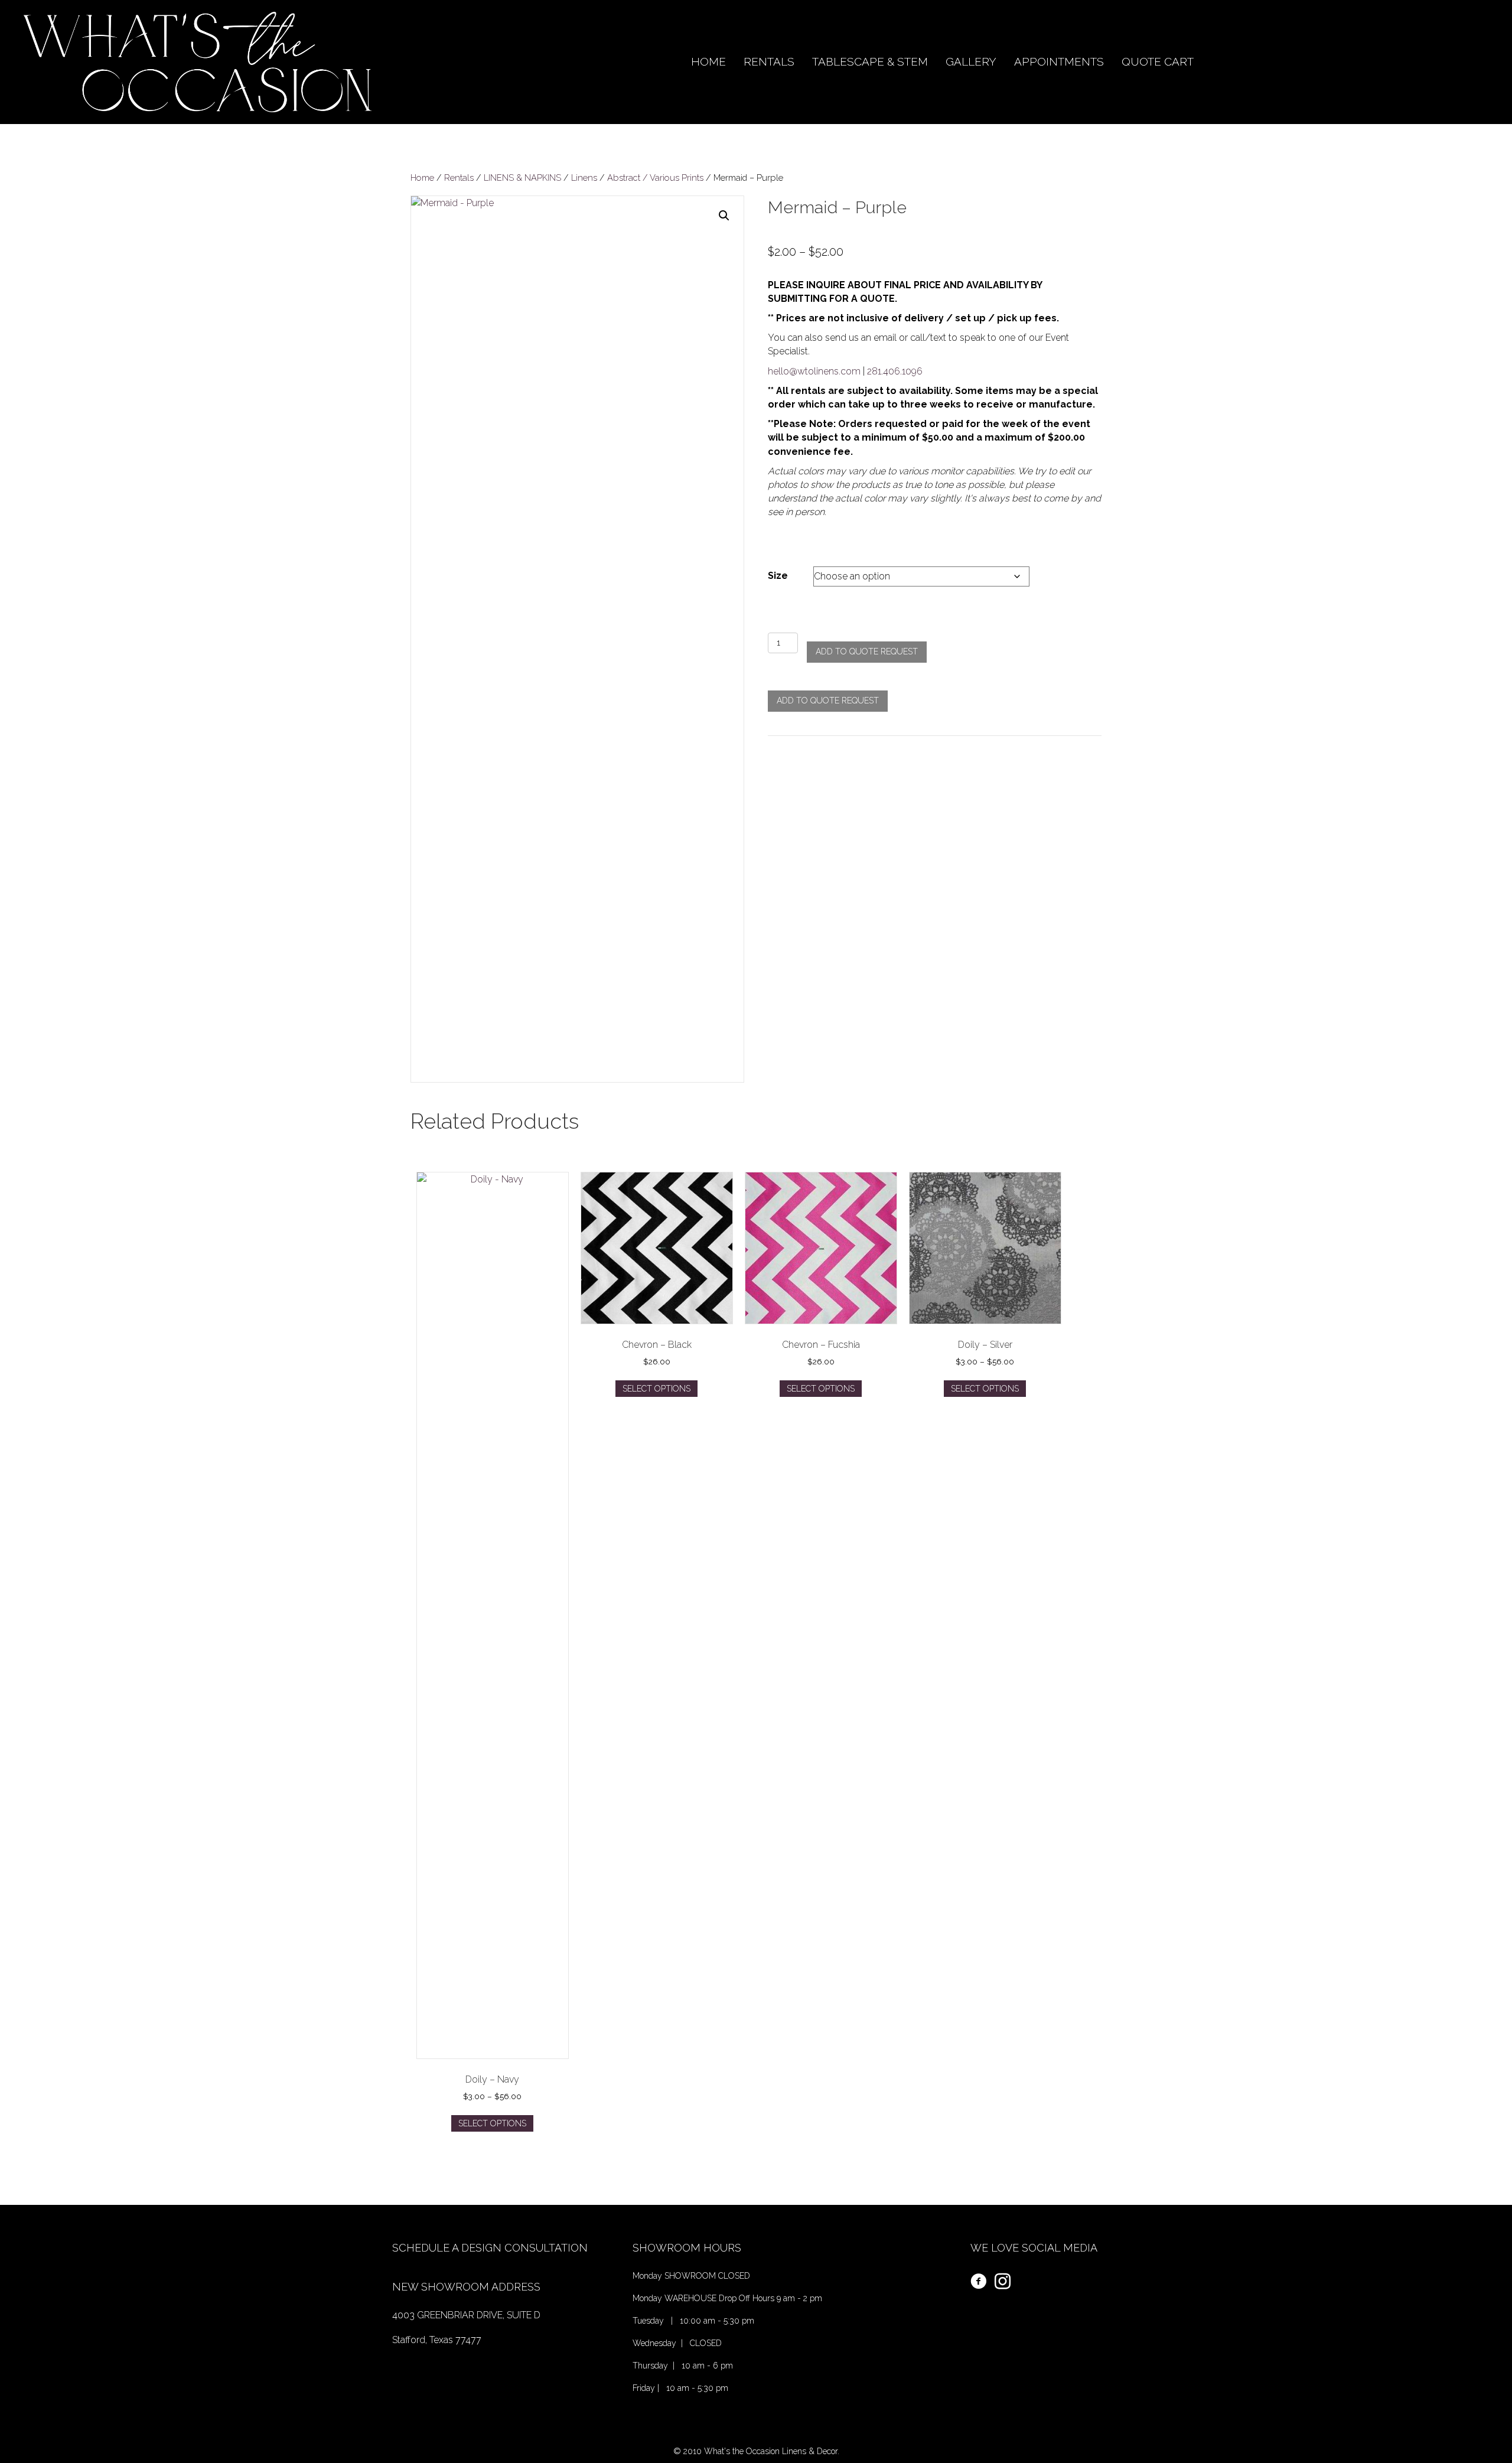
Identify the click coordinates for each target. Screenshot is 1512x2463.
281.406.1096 (895, 371)
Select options (492, 2123)
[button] (724, 216)
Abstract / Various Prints (655, 177)
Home (422, 177)
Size (778, 576)
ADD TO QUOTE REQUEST (867, 651)
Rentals (459, 177)
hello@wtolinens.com (814, 371)
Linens (584, 177)
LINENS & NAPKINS (522, 177)
